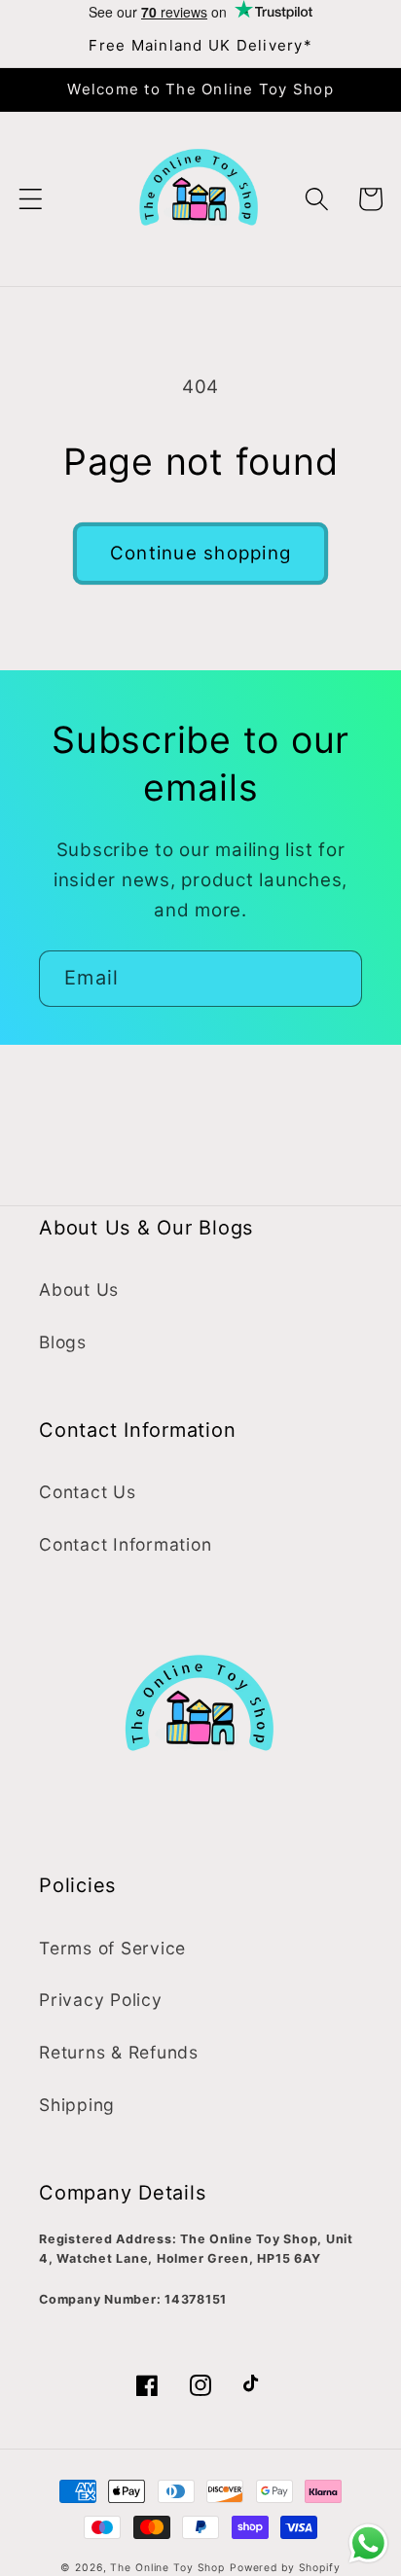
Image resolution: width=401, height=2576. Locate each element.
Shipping (77, 2105)
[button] (31, 199)
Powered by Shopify (285, 2568)
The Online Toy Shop (167, 2568)
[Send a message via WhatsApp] (368, 2543)
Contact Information (125, 1544)
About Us (79, 1289)
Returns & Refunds (119, 2052)
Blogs (63, 1342)
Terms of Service (112, 1948)
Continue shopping (200, 553)
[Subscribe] (334, 979)
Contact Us (88, 1492)
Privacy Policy (101, 2000)
